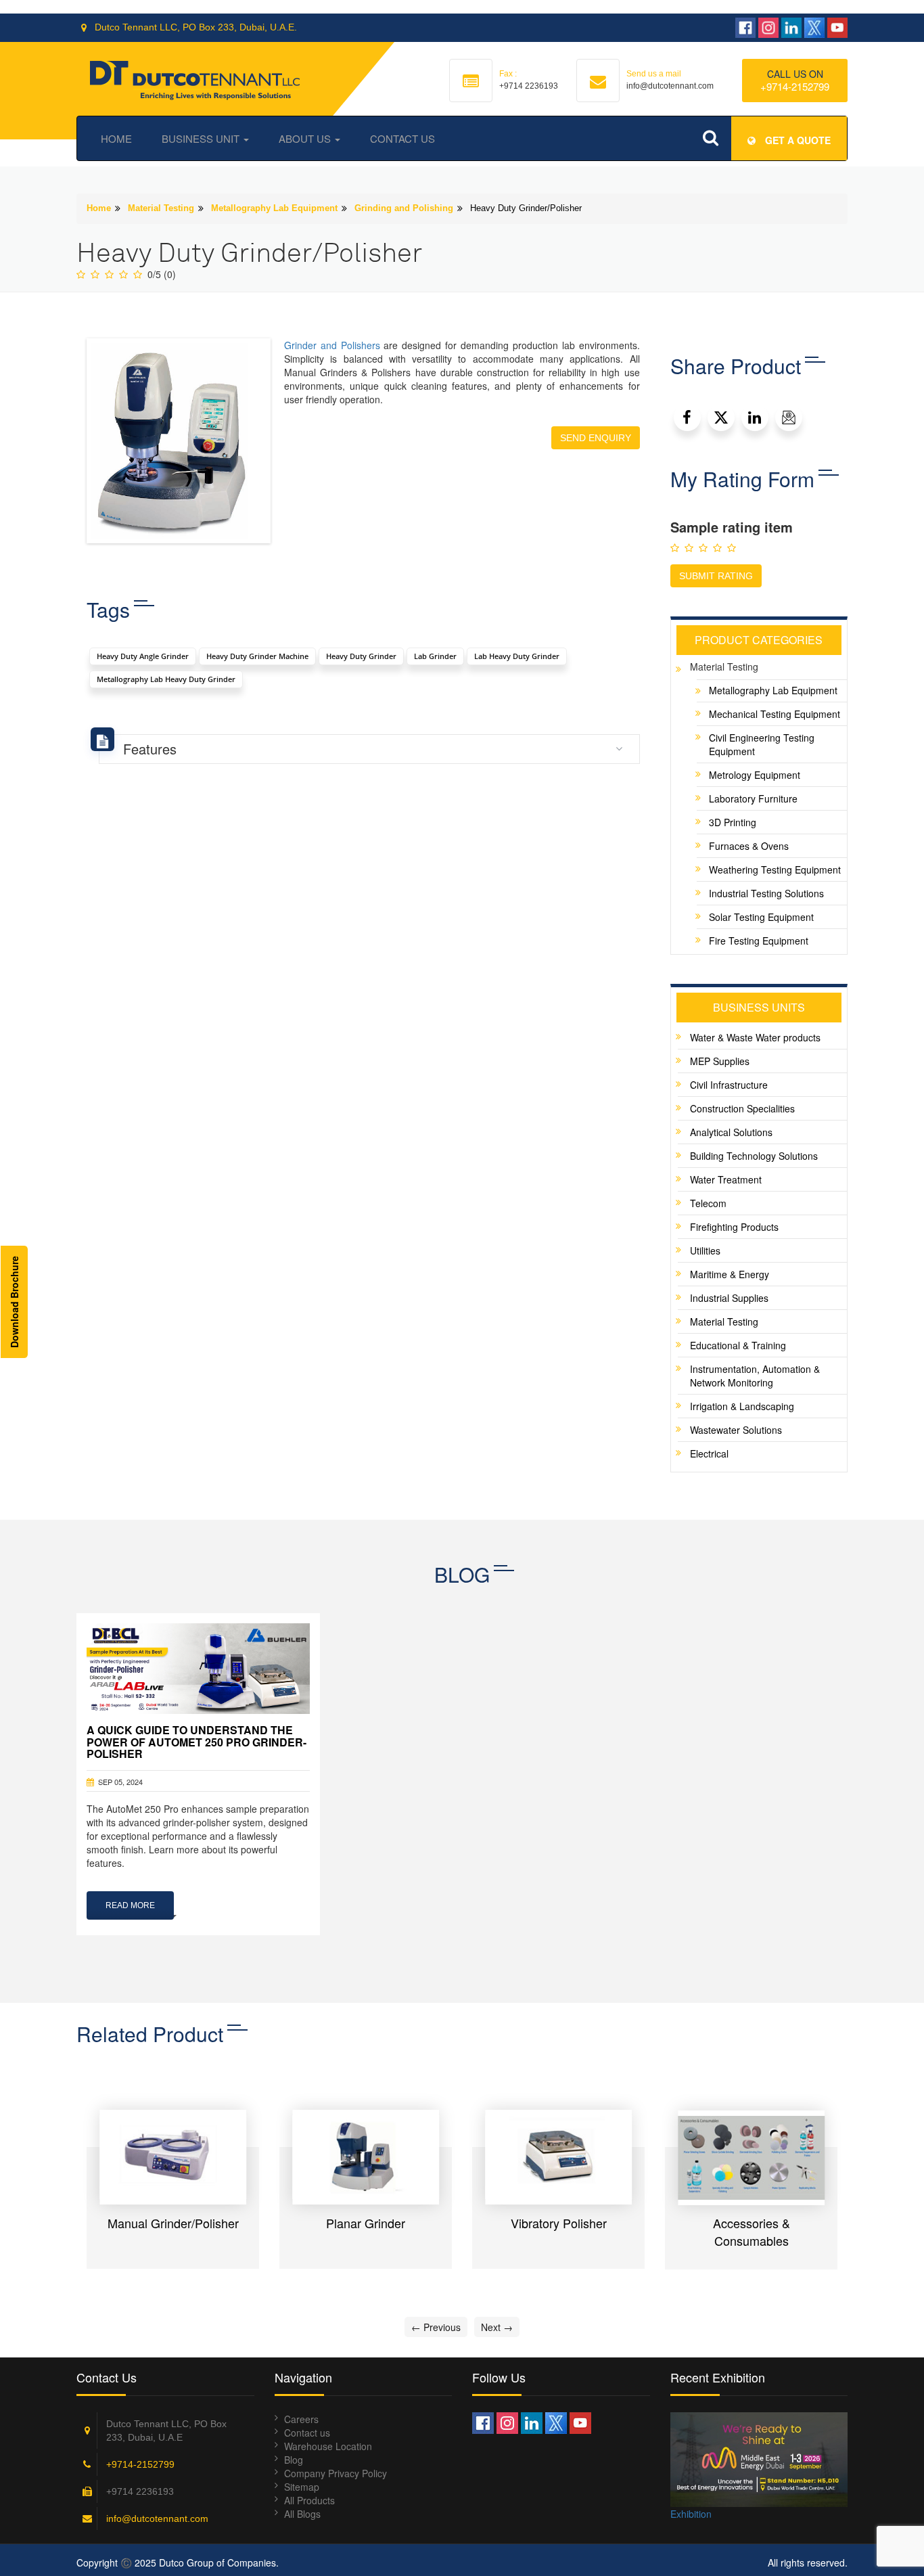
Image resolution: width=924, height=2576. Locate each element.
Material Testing (161, 208)
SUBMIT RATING (716, 576)
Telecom (708, 1203)
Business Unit (202, 138)
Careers (301, 2419)
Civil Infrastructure (729, 1085)
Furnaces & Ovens (749, 846)
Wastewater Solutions (736, 1430)
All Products (309, 2500)
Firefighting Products (734, 1227)
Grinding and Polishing (404, 208)
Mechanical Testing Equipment (775, 714)
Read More (130, 1905)
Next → (497, 2327)
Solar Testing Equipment (761, 917)
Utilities (705, 1250)
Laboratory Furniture (753, 798)
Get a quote (796, 140)
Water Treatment (726, 1179)
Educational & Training (738, 1345)
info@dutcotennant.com (157, 2518)
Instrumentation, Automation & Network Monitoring (755, 1376)
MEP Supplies (720, 1061)
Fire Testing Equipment (759, 941)
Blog (294, 2460)
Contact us (307, 2433)
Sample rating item (732, 527)
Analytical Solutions (731, 1132)
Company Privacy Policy (336, 2473)
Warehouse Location (328, 2446)
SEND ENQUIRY (596, 438)
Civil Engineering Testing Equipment (762, 744)
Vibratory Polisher (559, 2223)
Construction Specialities (742, 1108)
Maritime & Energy (730, 1274)
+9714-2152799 (795, 86)
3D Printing (733, 822)
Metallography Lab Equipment (274, 208)
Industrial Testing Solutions (766, 893)
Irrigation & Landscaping (742, 1406)
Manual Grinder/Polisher (173, 2223)
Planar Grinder (366, 2223)
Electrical (709, 1453)
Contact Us (402, 138)
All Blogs (302, 2514)
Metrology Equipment (755, 775)
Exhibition (691, 2514)
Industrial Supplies (729, 1298)
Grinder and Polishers (332, 345)
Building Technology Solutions (754, 1156)
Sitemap (302, 2487)
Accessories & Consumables (752, 2232)
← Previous (436, 2327)
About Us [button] (306, 138)
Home (116, 138)
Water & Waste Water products (755, 1037)
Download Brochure (14, 1302)
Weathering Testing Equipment (775, 869)
